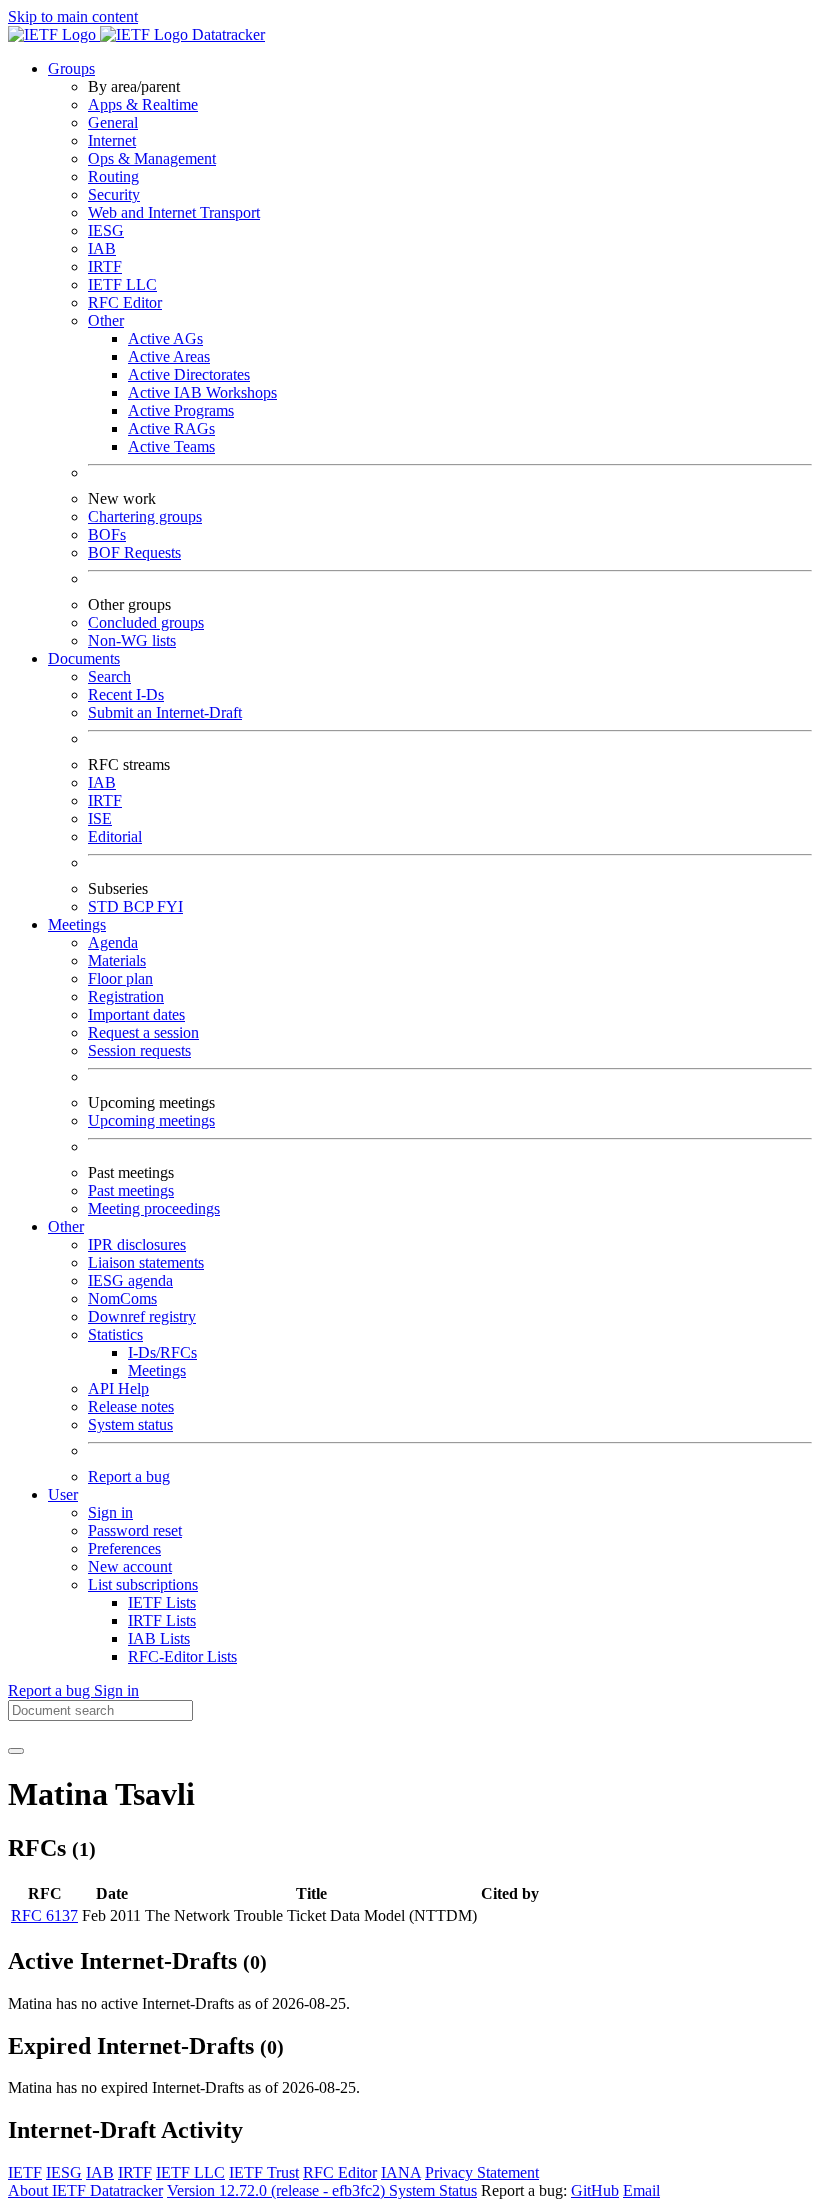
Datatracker (226, 34)
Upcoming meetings (151, 1120)
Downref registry (142, 1316)
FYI (170, 906)
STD (105, 906)
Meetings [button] (77, 924)
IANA (401, 2172)
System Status (433, 2190)
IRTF (105, 266)
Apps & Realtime (143, 104)
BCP (140, 906)
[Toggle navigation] (16, 1751)
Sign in (110, 1512)
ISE (100, 818)
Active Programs (181, 410)
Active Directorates (189, 374)
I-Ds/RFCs (162, 1352)
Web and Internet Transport (174, 212)
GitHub (595, 2190)
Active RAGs (171, 428)
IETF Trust (264, 2172)
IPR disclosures (137, 1244)
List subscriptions (143, 1584)
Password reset (135, 1530)
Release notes (131, 1406)
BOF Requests (134, 552)
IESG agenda (130, 1280)
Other (106, 320)
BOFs (107, 534)
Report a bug (129, 1476)
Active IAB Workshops (202, 392)
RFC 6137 (44, 1915)
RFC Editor (125, 302)
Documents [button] (84, 658)
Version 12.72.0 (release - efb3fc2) (278, 2190)
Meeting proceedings (154, 1208)
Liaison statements (146, 1262)
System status (130, 1424)
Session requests (139, 1050)
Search (109, 676)
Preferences (124, 1548)
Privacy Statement (482, 2172)
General (113, 122)
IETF (25, 2172)
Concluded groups (146, 622)
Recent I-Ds (126, 694)
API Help (118, 1388)
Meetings (157, 1370)
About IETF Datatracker (85, 2190)
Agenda (113, 942)
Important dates (136, 1014)
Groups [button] (71, 68)
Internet (112, 140)
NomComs (122, 1298)
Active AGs (165, 338)
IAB (102, 248)
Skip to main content (73, 16)
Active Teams (171, 446)
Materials (117, 960)
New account (130, 1566)
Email (641, 2190)
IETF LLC (122, 284)
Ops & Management (152, 158)
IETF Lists (162, 1602)
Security (114, 194)
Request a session (143, 1032)
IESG (106, 230)
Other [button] (66, 1226)
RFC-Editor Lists (182, 1656)
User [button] (63, 1494)
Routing (113, 176)
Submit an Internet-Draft (165, 712)
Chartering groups (145, 516)
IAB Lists (159, 1638)
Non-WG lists (132, 640)
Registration (126, 996)
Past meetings (131, 1190)
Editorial (115, 836)
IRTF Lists (162, 1620)
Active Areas (169, 356)
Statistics (115, 1334)
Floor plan (120, 978)
